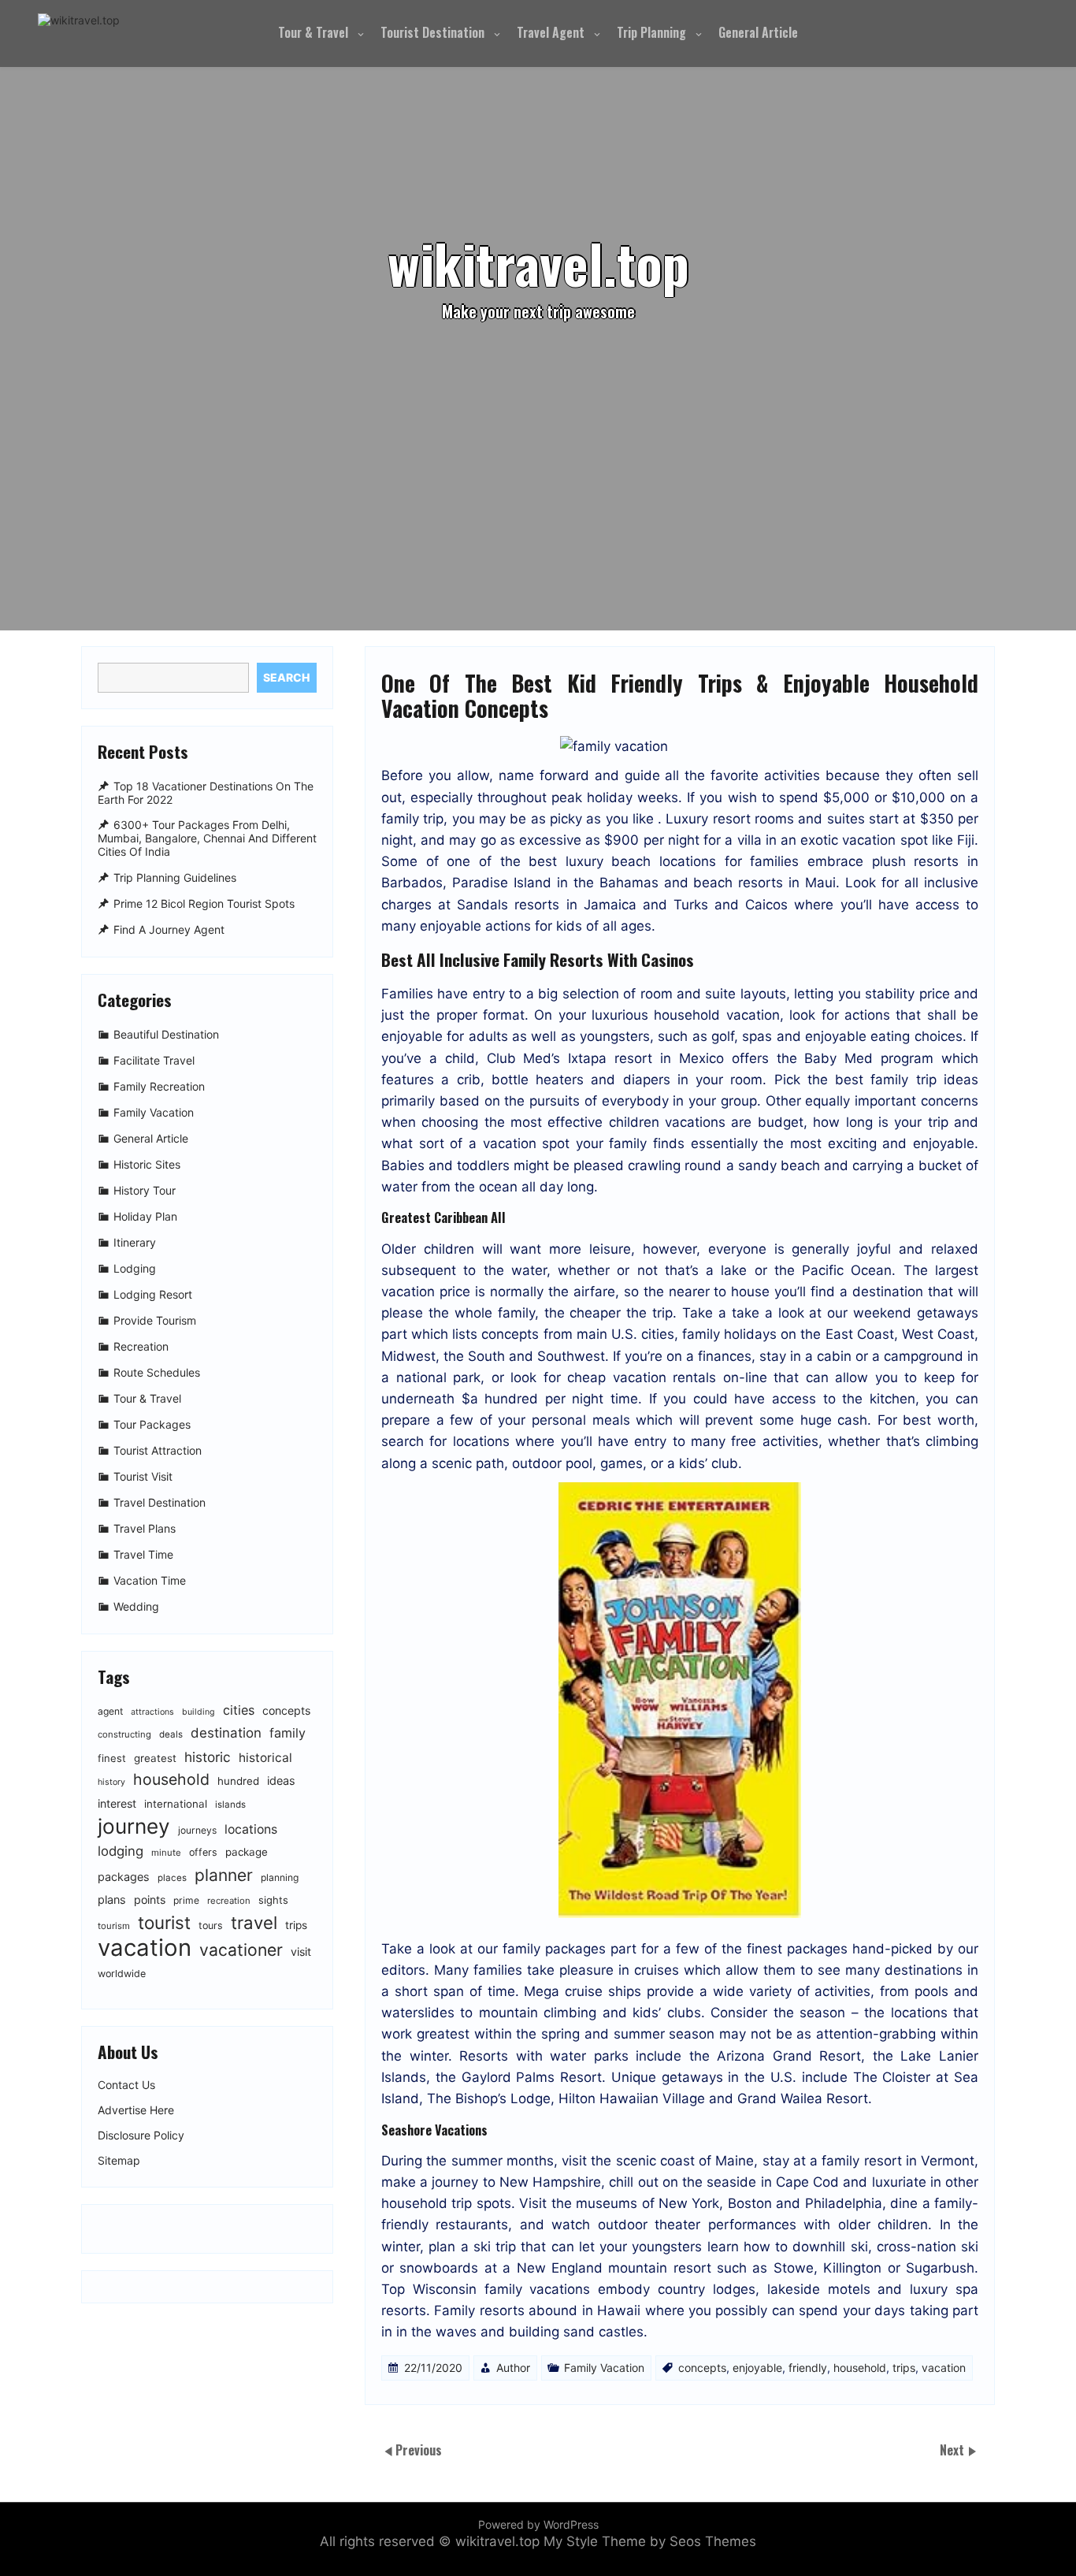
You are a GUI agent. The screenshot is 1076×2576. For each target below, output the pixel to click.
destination (226, 1733)
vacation (944, 2368)
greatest (155, 1758)
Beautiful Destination (166, 1034)
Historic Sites (147, 1164)
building (199, 1712)
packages (124, 1877)
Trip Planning (651, 32)
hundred (238, 1781)
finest (112, 1758)
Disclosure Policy (141, 2136)
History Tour (145, 1190)
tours (211, 1925)
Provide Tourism (155, 1320)
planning (280, 1877)
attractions (152, 1712)
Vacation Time (150, 1580)
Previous (419, 2449)
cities (239, 1710)
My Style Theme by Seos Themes (650, 2541)
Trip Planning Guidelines (175, 877)
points (150, 1899)
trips (904, 2368)
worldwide (122, 1974)
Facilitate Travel (154, 1060)
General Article (758, 32)
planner (224, 1875)
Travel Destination (160, 1502)
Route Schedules (157, 1372)
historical (265, 1758)
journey (134, 1826)
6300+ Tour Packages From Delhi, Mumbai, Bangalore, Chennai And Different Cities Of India (207, 839)
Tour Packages (152, 1424)
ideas (281, 1781)
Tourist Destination (432, 32)
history (111, 1782)
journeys (197, 1830)
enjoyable (757, 2368)
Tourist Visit (143, 1476)
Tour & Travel (313, 32)
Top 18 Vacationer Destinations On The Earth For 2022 (206, 793)
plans (112, 1899)
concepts (702, 2368)
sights (273, 1900)
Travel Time (143, 1554)
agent (110, 1711)
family (288, 1733)
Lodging (135, 1268)
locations (251, 1829)
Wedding (136, 1606)
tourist (164, 1922)
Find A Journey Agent (169, 929)
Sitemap (119, 2161)
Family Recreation (159, 1086)
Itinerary (135, 1242)
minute (166, 1853)
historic (208, 1757)
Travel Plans (145, 1528)
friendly (808, 2368)
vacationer (241, 1950)
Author (513, 2368)
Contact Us (126, 2085)
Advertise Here (136, 2110)
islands (230, 1805)
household (860, 2368)
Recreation (141, 1346)
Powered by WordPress (538, 2524)
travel (254, 1922)
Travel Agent (551, 32)
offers (203, 1852)
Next (954, 2449)
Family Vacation (604, 2368)
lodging (121, 1851)
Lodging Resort (153, 1294)
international (176, 1804)
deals (171, 1734)
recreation (229, 1901)
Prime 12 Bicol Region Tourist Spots (204, 903)
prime (186, 1900)
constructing (124, 1734)
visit (301, 1952)
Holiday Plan (145, 1216)
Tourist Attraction (158, 1450)
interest (117, 1803)
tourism (114, 1926)
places (172, 1878)
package (247, 1852)
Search (286, 677)
